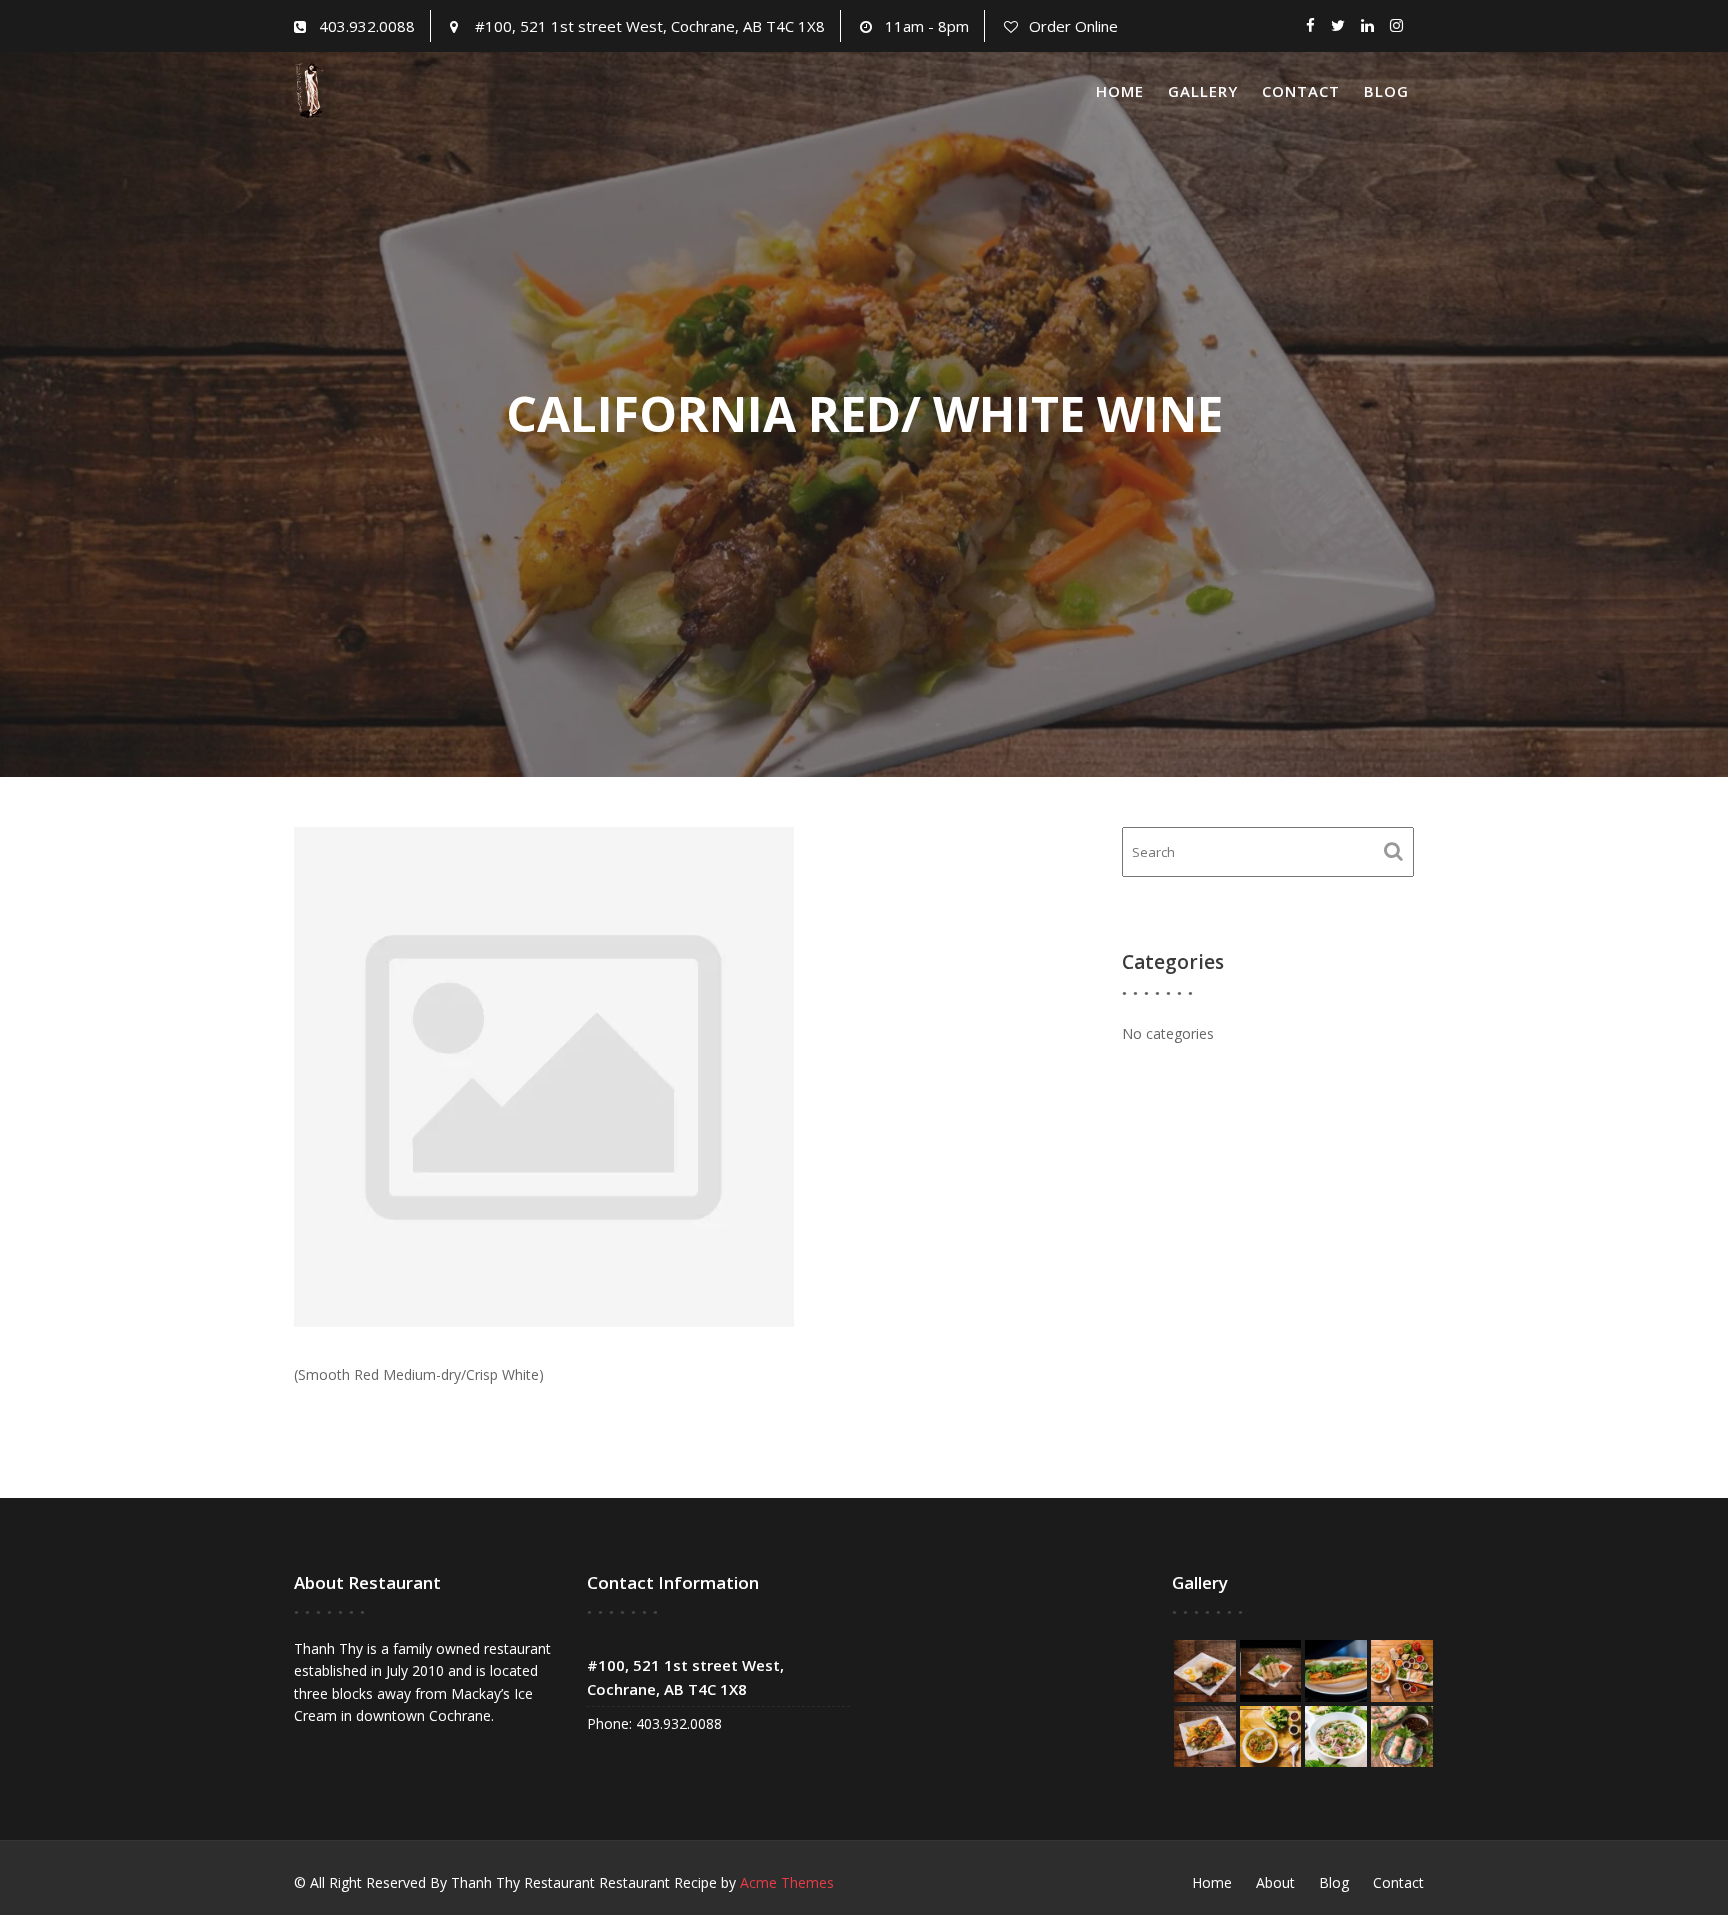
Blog (1386, 91)
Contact (1301, 91)
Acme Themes (787, 1882)
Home (1120, 91)
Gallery (1203, 91)
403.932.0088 (367, 26)
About (1275, 1882)
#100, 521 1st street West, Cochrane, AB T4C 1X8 (650, 26)
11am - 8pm (927, 26)
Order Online (1073, 26)
